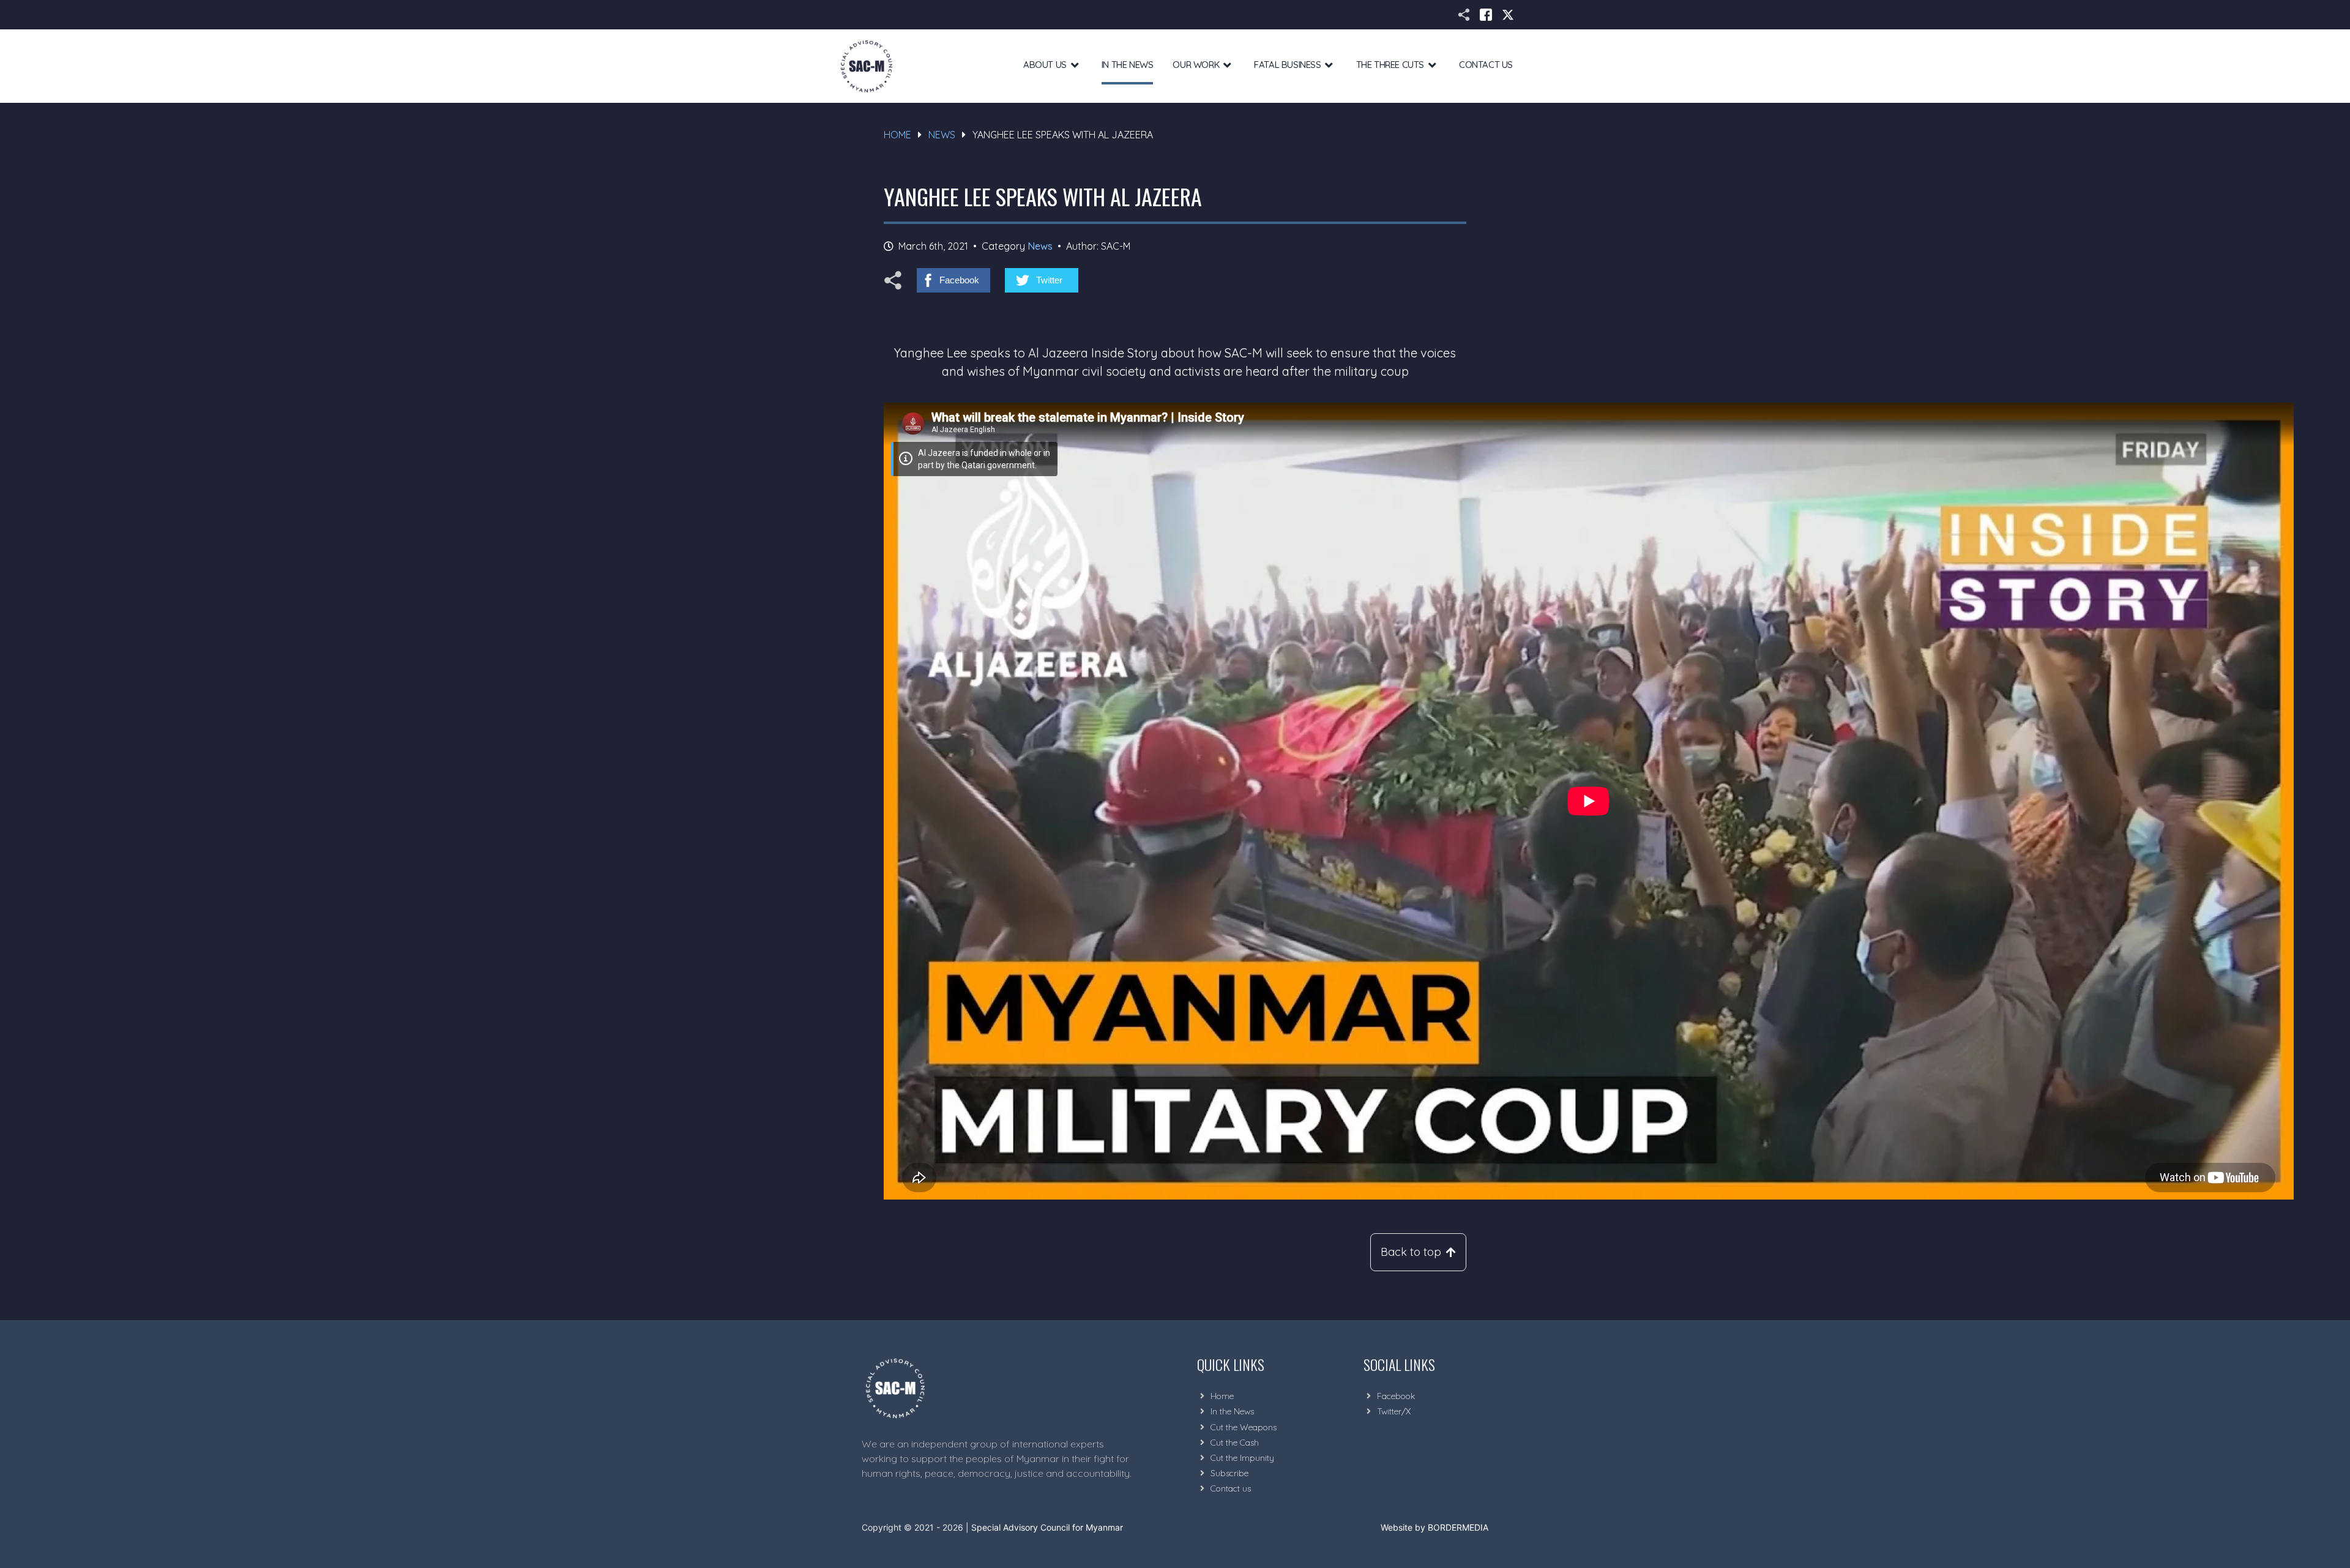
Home (897, 135)
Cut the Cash (1235, 1443)
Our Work (1196, 65)
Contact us (1231, 1488)
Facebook (1396, 1396)
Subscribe (1229, 1473)
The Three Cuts (1390, 65)
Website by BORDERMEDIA (1434, 1527)
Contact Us (1486, 65)
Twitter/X (1394, 1411)
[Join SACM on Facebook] (1486, 15)
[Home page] (867, 66)
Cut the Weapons (1244, 1427)
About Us (1045, 65)
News (942, 135)
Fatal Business (1287, 65)
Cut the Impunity (1242, 1458)
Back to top (1411, 1252)
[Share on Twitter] (1042, 280)
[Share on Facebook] (953, 280)
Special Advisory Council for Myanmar (1047, 1527)
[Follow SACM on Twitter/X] (1508, 15)
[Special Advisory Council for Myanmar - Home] (1001, 1388)
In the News (1128, 65)
